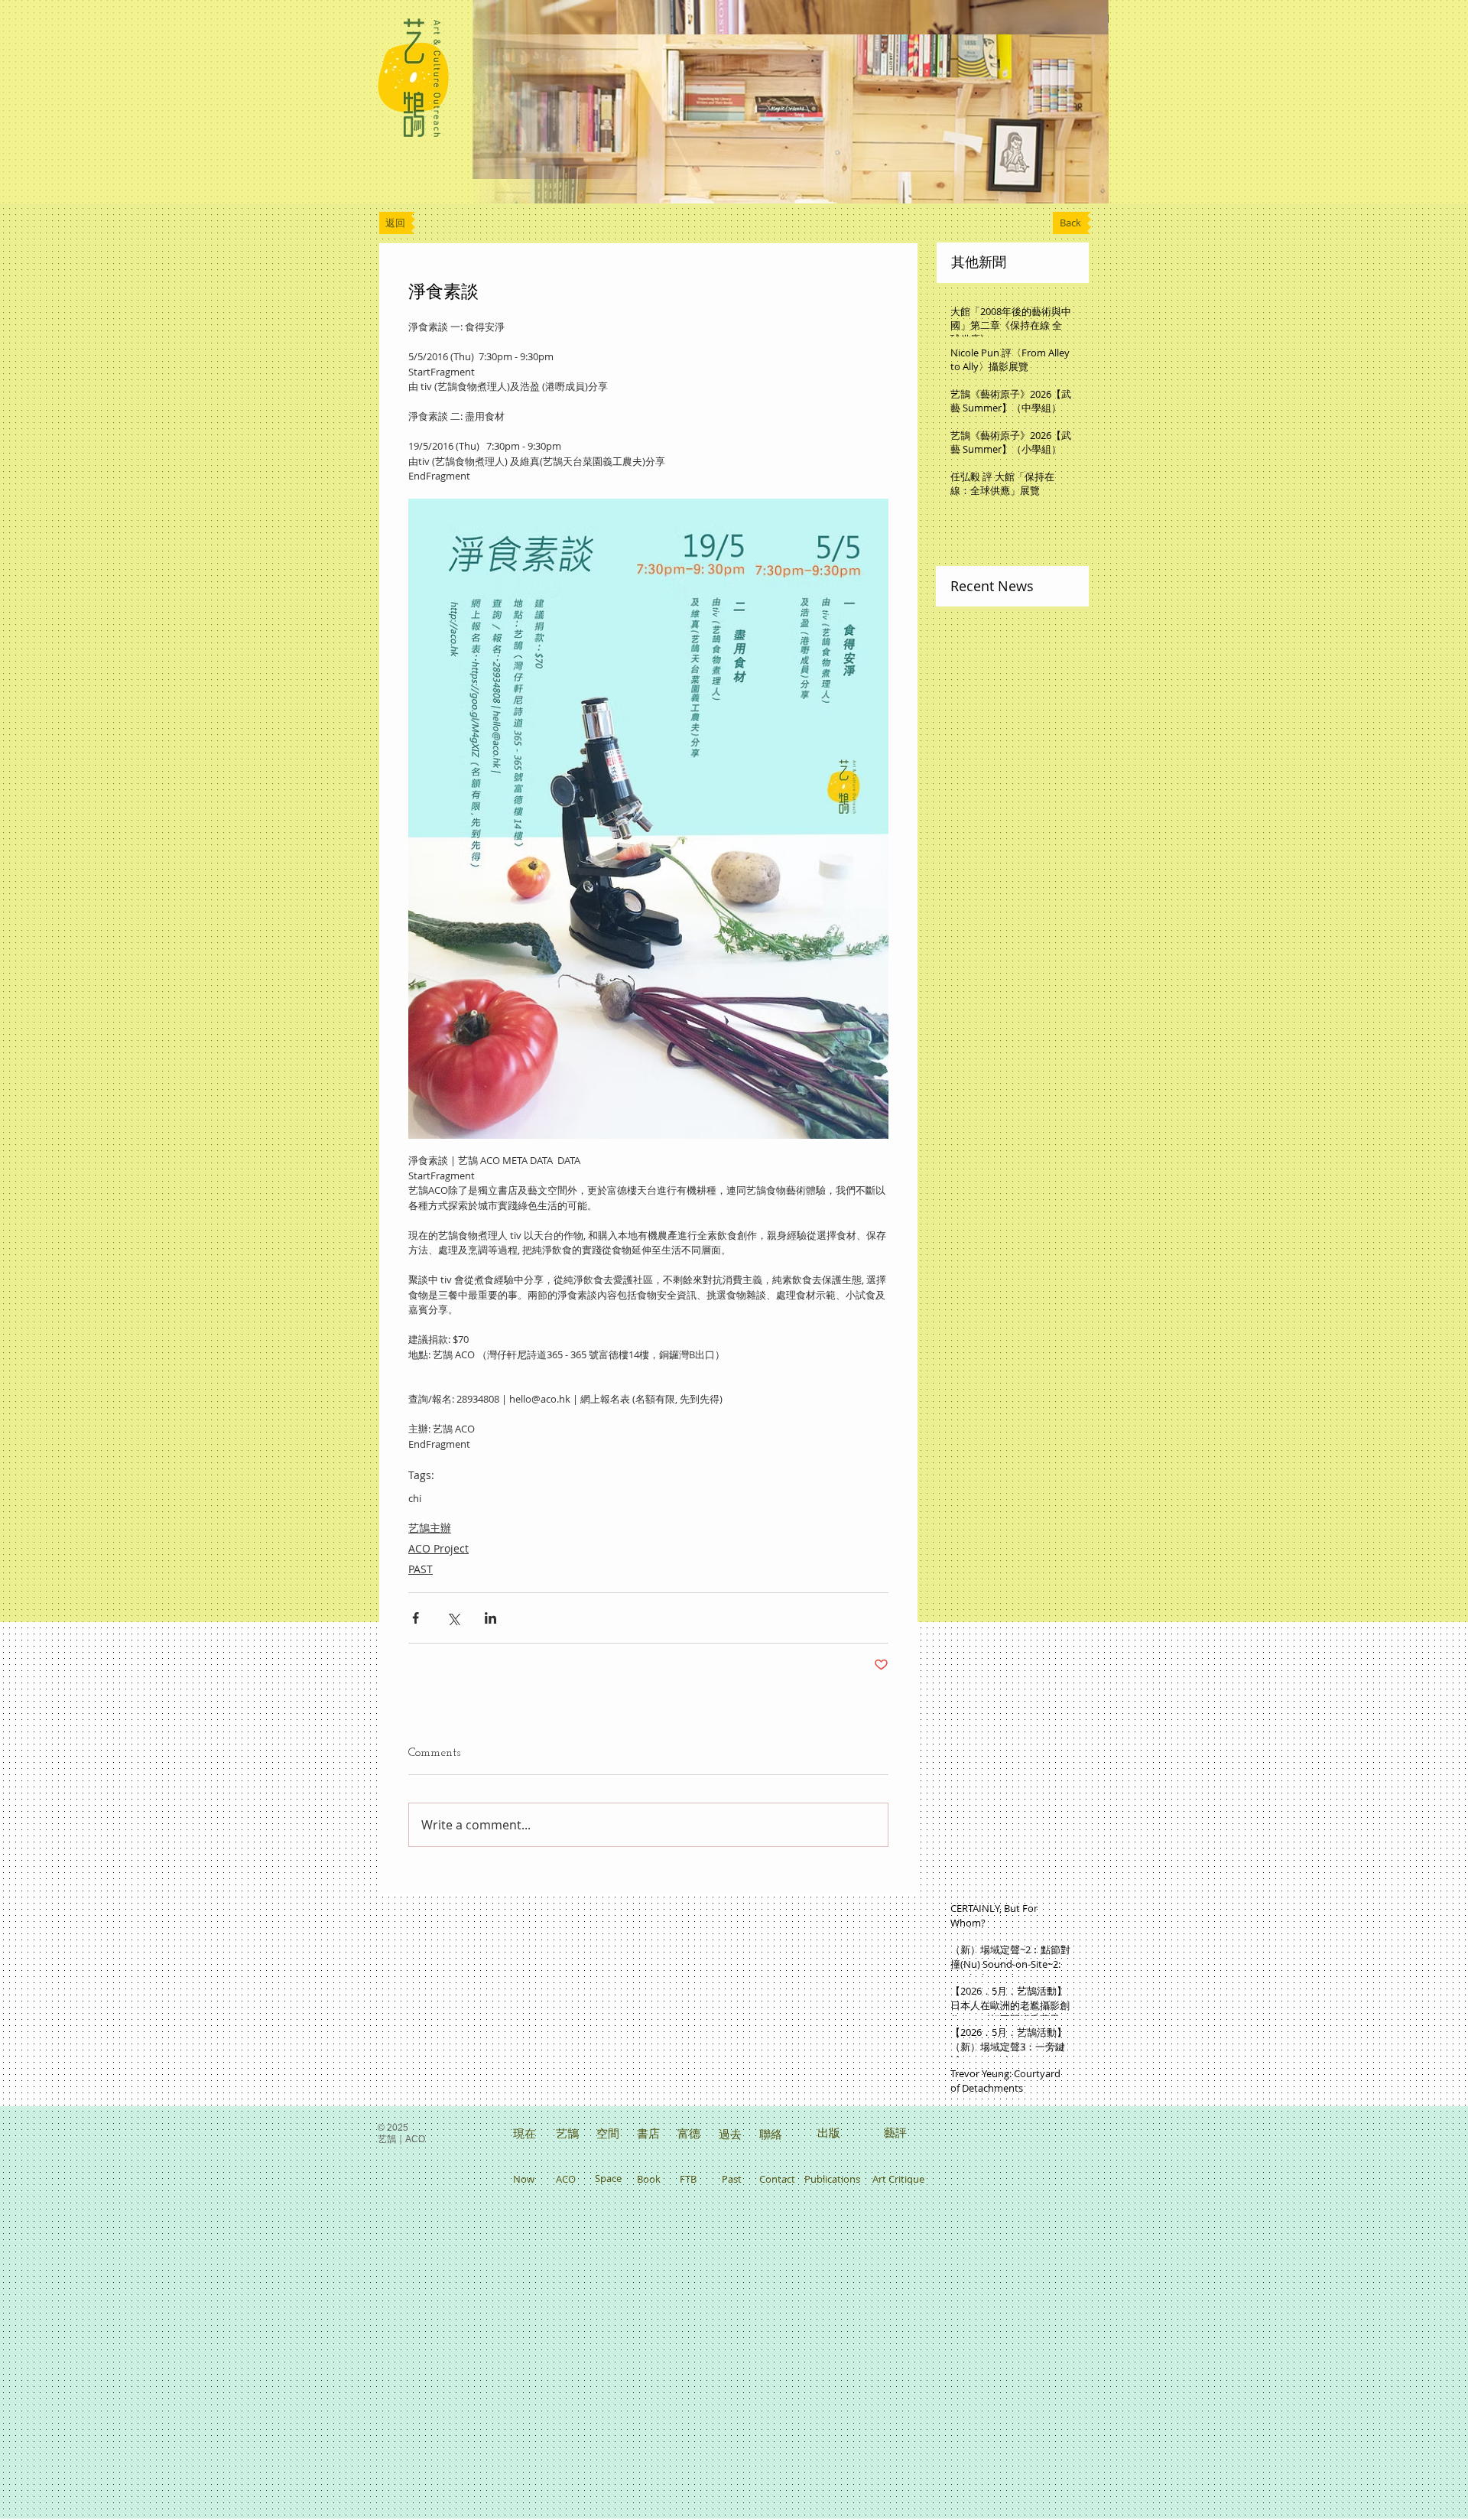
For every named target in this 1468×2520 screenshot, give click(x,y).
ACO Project (438, 1548)
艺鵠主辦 (430, 1528)
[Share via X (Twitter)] (453, 1618)
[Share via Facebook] (416, 1618)
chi (415, 1498)
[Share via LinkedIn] (490, 1618)
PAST (421, 1569)
